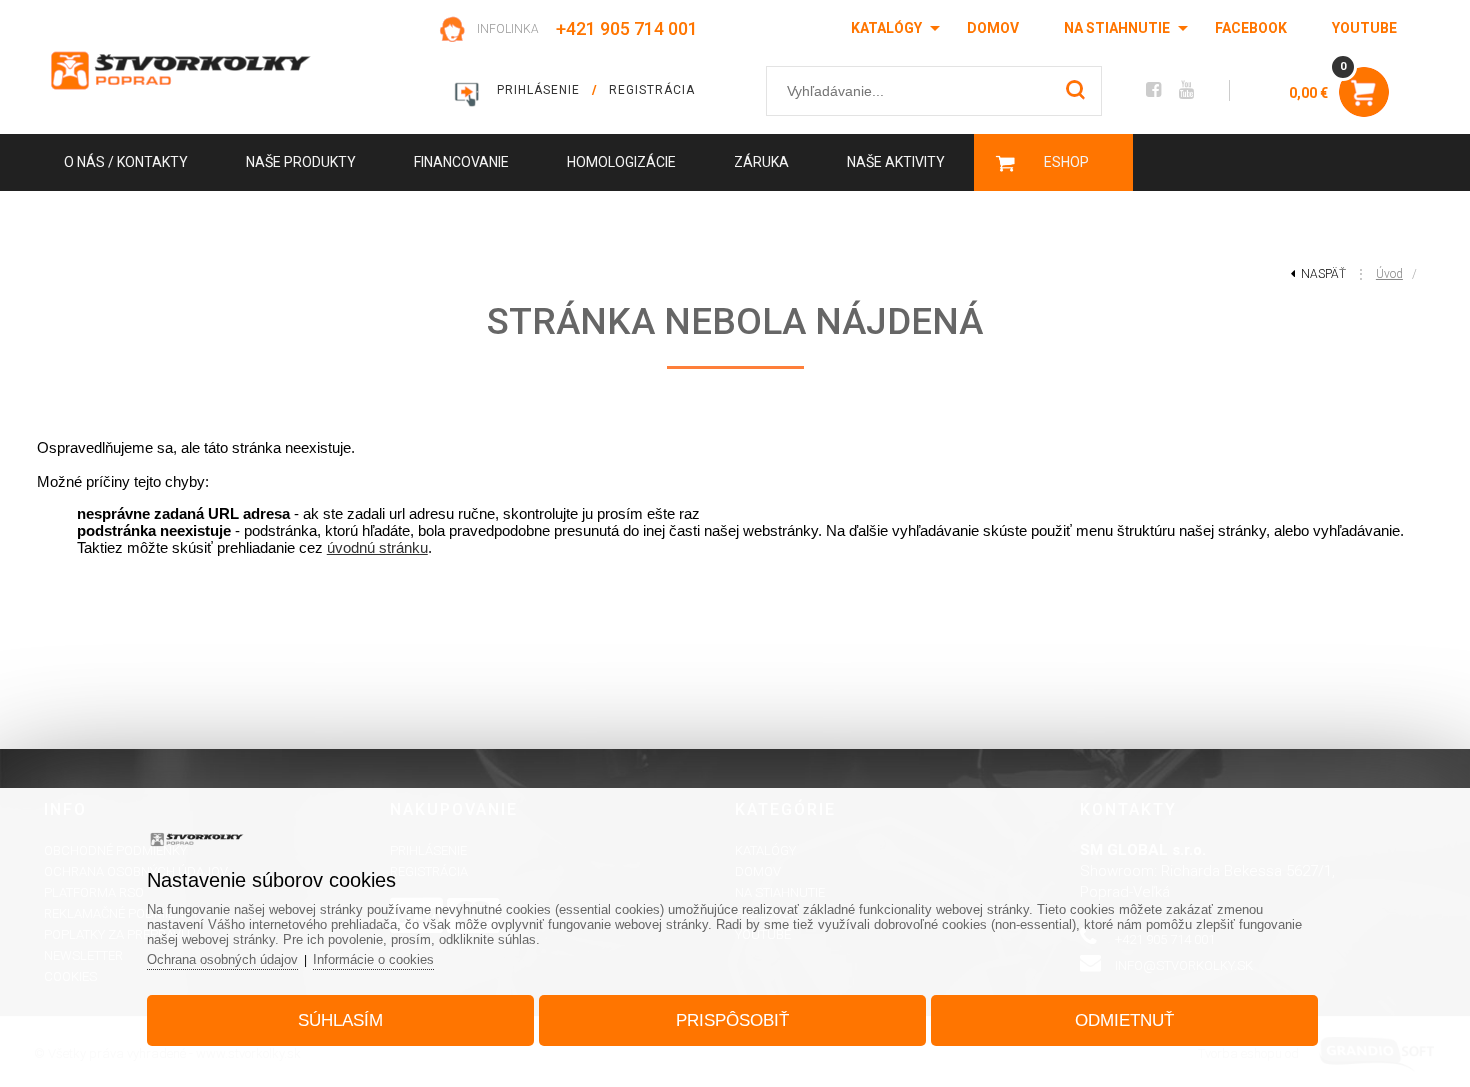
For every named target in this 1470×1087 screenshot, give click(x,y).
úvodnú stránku (377, 547)
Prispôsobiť (732, 1020)
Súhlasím (340, 1020)
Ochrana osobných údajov (222, 959)
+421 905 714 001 (627, 28)
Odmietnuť (1124, 1020)
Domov (993, 28)
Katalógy (886, 28)
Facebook (1251, 28)
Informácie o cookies (373, 959)
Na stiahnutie (1117, 28)
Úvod (1389, 274)
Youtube (1364, 28)
